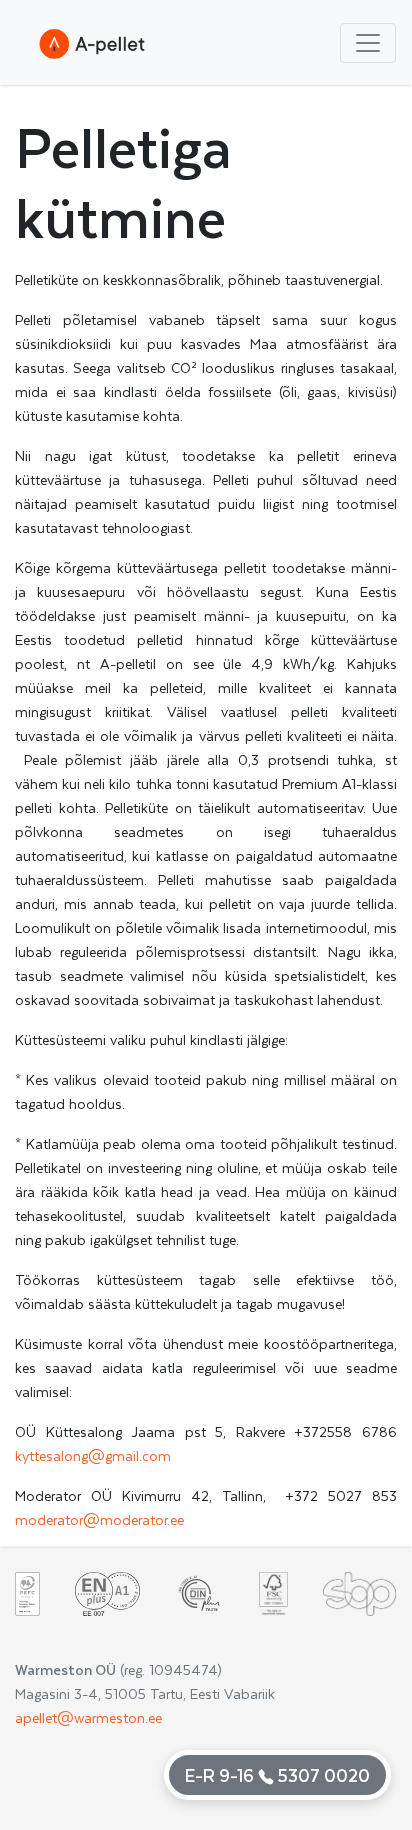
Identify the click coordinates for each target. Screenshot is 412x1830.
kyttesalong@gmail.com (93, 1455)
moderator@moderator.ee (99, 1519)
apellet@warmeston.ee (88, 1717)
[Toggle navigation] (368, 43)
